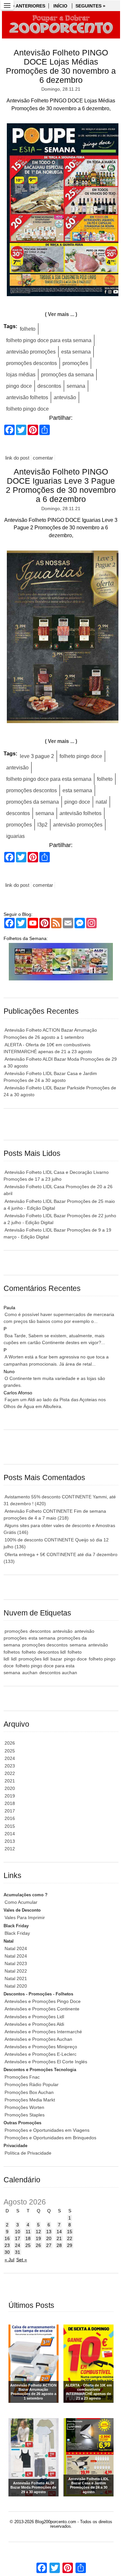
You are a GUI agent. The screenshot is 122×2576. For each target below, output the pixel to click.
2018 (10, 1803)
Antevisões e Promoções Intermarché (43, 2032)
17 (18, 2238)
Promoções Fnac (22, 2077)
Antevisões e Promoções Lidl (34, 2017)
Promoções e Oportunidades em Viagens (47, 2130)
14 (59, 2232)
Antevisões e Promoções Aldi (34, 2024)
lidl (14, 1659)
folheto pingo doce (27, 409)
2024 (10, 1758)
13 (49, 2232)
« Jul (9, 2260)
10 (18, 2232)
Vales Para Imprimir (25, 1917)
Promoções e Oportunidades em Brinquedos (50, 2138)
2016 (10, 1818)
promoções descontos (32, 363)
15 (70, 2232)
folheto (28, 329)
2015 (10, 1826)
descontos (49, 386)
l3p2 (42, 825)
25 (28, 2245)
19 (38, 2238)
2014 (10, 1834)
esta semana (76, 352)
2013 (10, 1841)
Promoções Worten (24, 2107)
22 (70, 2238)
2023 (10, 1766)
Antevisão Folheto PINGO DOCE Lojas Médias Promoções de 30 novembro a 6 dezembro (61, 66)
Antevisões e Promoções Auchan (38, 2039)
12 (38, 2232)
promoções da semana (67, 375)
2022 (10, 1773)
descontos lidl (52, 1652)
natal (101, 802)
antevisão (65, 397)
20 (49, 2238)
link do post (17, 458)
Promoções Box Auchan (29, 2092)
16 (7, 2238)
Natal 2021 (16, 1978)
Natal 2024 (16, 1948)
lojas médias (21, 375)
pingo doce (19, 386)
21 (59, 2238)
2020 (10, 1788)
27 (49, 2245)
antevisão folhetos (27, 397)
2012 (10, 1849)
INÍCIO (60, 6)
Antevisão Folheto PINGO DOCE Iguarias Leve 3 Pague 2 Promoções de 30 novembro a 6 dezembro (61, 485)
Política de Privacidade (28, 2153)
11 (28, 2232)
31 (18, 2252)
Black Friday (17, 1933)
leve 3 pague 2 (37, 756)
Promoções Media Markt (30, 2100)
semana (76, 386)
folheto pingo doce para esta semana (49, 340)
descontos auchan (58, 1673)
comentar (43, 458)
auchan (30, 1673)
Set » (22, 2260)
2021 (10, 1781)
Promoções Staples (25, 2115)
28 (59, 2245)
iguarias (15, 836)
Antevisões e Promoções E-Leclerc (41, 2054)
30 (7, 2252)
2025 (10, 1751)
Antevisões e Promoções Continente (42, 2009)
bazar (56, 1659)
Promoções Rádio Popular (32, 2084)
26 (38, 2245)
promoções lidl (34, 1659)
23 (7, 2245)
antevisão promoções (31, 352)
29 (70, 2245)
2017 (10, 1811)
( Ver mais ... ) (61, 314)
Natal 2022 (16, 1971)
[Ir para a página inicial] (61, 25)
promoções (75, 363)
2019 (10, 1796)
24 (18, 2245)
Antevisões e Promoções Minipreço (41, 2047)
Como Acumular (21, 1902)
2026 (10, 1743)
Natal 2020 (16, 1986)
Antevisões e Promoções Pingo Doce (43, 2001)
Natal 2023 (16, 1963)
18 (28, 2238)
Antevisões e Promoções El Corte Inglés (46, 2062)
